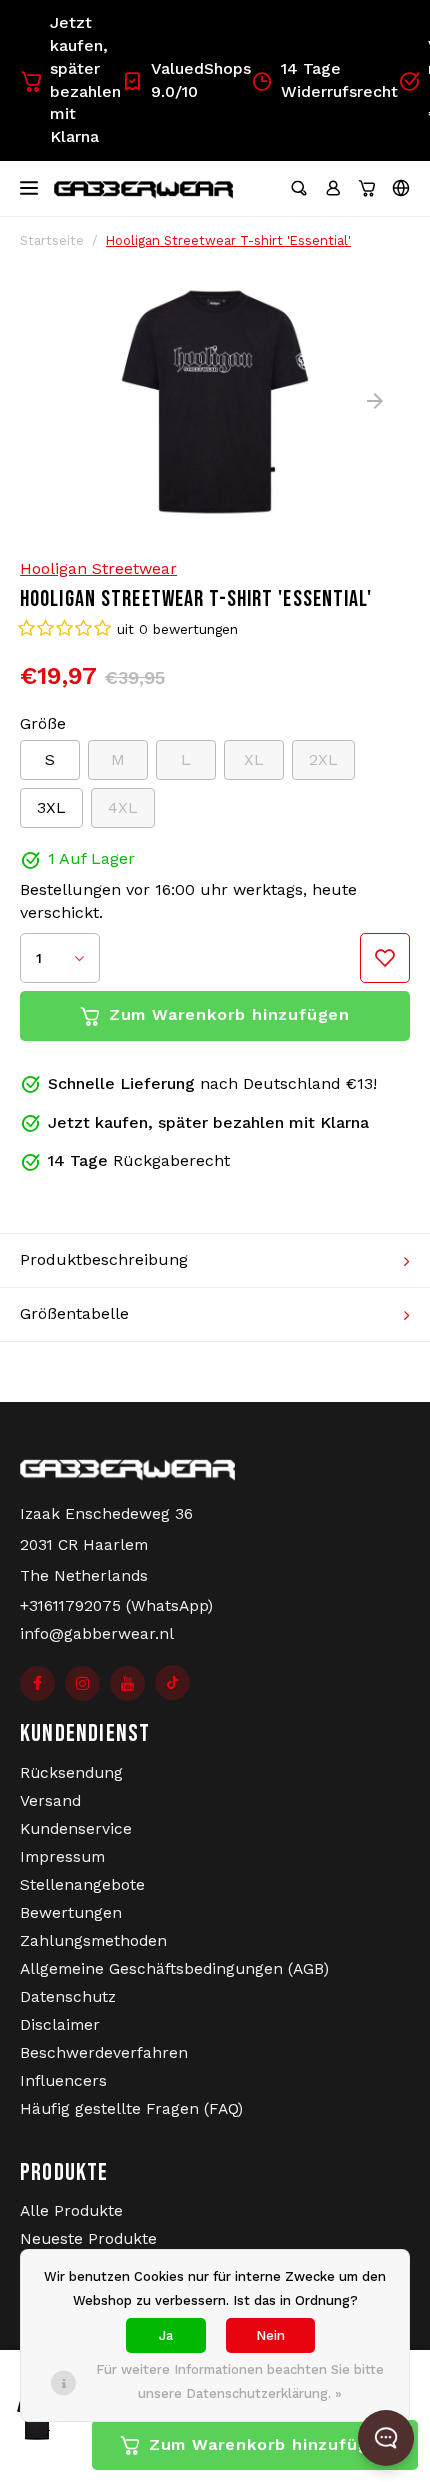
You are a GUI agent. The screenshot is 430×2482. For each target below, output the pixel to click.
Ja (166, 2335)
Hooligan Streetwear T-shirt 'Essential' (228, 240)
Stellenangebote (82, 1885)
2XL (323, 759)
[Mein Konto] (333, 188)
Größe (43, 723)
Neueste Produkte (88, 2239)
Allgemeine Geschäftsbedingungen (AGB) (174, 1969)
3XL (51, 807)
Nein (270, 2335)
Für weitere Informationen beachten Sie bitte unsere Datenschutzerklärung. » (240, 2381)
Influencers (63, 2081)
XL (254, 759)
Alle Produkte (71, 2211)
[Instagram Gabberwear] (82, 1683)
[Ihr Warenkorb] (367, 188)
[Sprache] (401, 188)
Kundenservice (76, 1829)
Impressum (62, 1857)
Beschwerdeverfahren (104, 2053)
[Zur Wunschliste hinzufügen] (385, 958)
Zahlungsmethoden (93, 1941)
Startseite (52, 240)
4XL (123, 807)
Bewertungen (71, 1913)
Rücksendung (71, 1773)
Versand (50, 1801)
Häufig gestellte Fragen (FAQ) (131, 2109)
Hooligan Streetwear (98, 568)
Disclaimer (60, 2025)
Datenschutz (68, 1997)
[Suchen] (299, 188)
